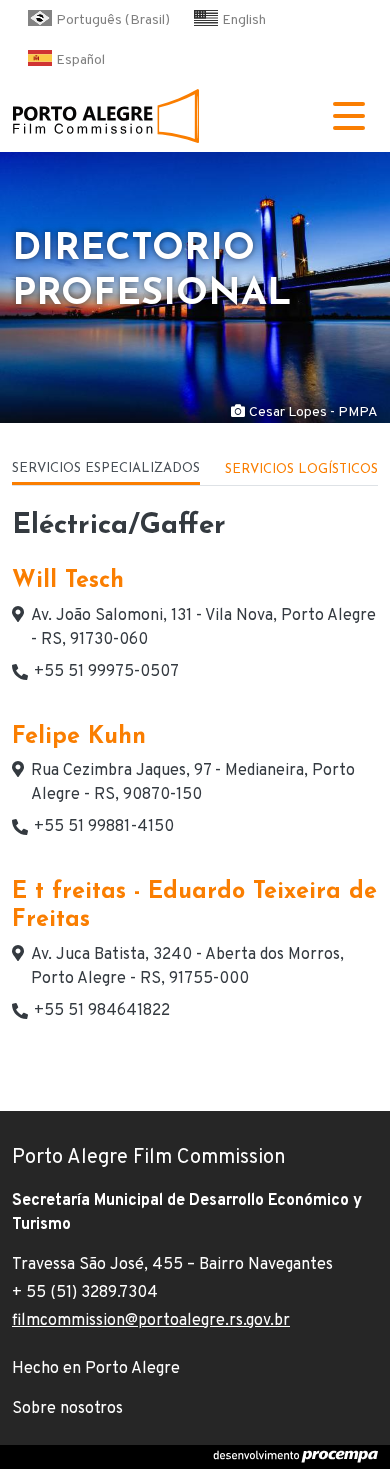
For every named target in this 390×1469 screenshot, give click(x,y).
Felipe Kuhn (79, 737)
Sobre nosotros (67, 1409)
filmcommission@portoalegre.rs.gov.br (151, 1321)
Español (80, 60)
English (244, 20)
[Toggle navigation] (349, 116)
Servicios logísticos (301, 469)
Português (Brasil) (113, 20)
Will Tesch (68, 581)
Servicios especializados (106, 468)
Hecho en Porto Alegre (96, 1369)
